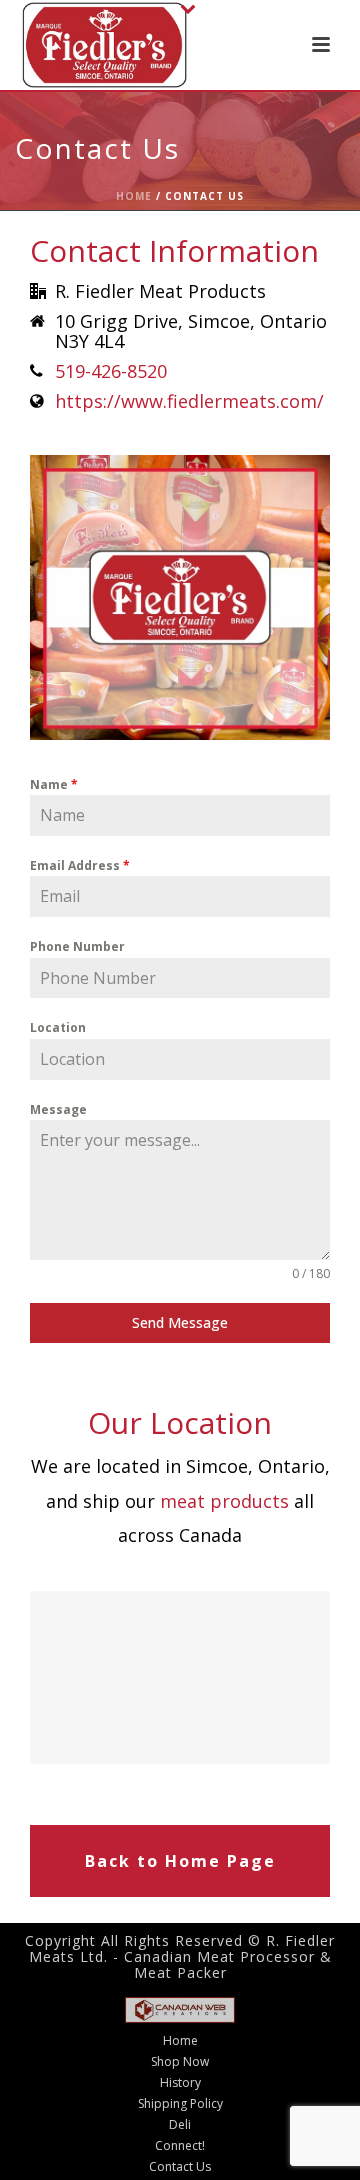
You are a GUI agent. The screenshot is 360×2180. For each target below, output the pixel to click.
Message (58, 1109)
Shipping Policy (180, 2104)
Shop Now (180, 2062)
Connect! (180, 2146)
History (180, 2083)
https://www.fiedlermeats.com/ (189, 401)
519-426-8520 (111, 371)
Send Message (180, 1322)
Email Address (80, 865)
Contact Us (180, 2167)
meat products (224, 1501)
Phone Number (77, 946)
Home (134, 196)
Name (54, 784)
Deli (180, 2125)
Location (58, 1027)
